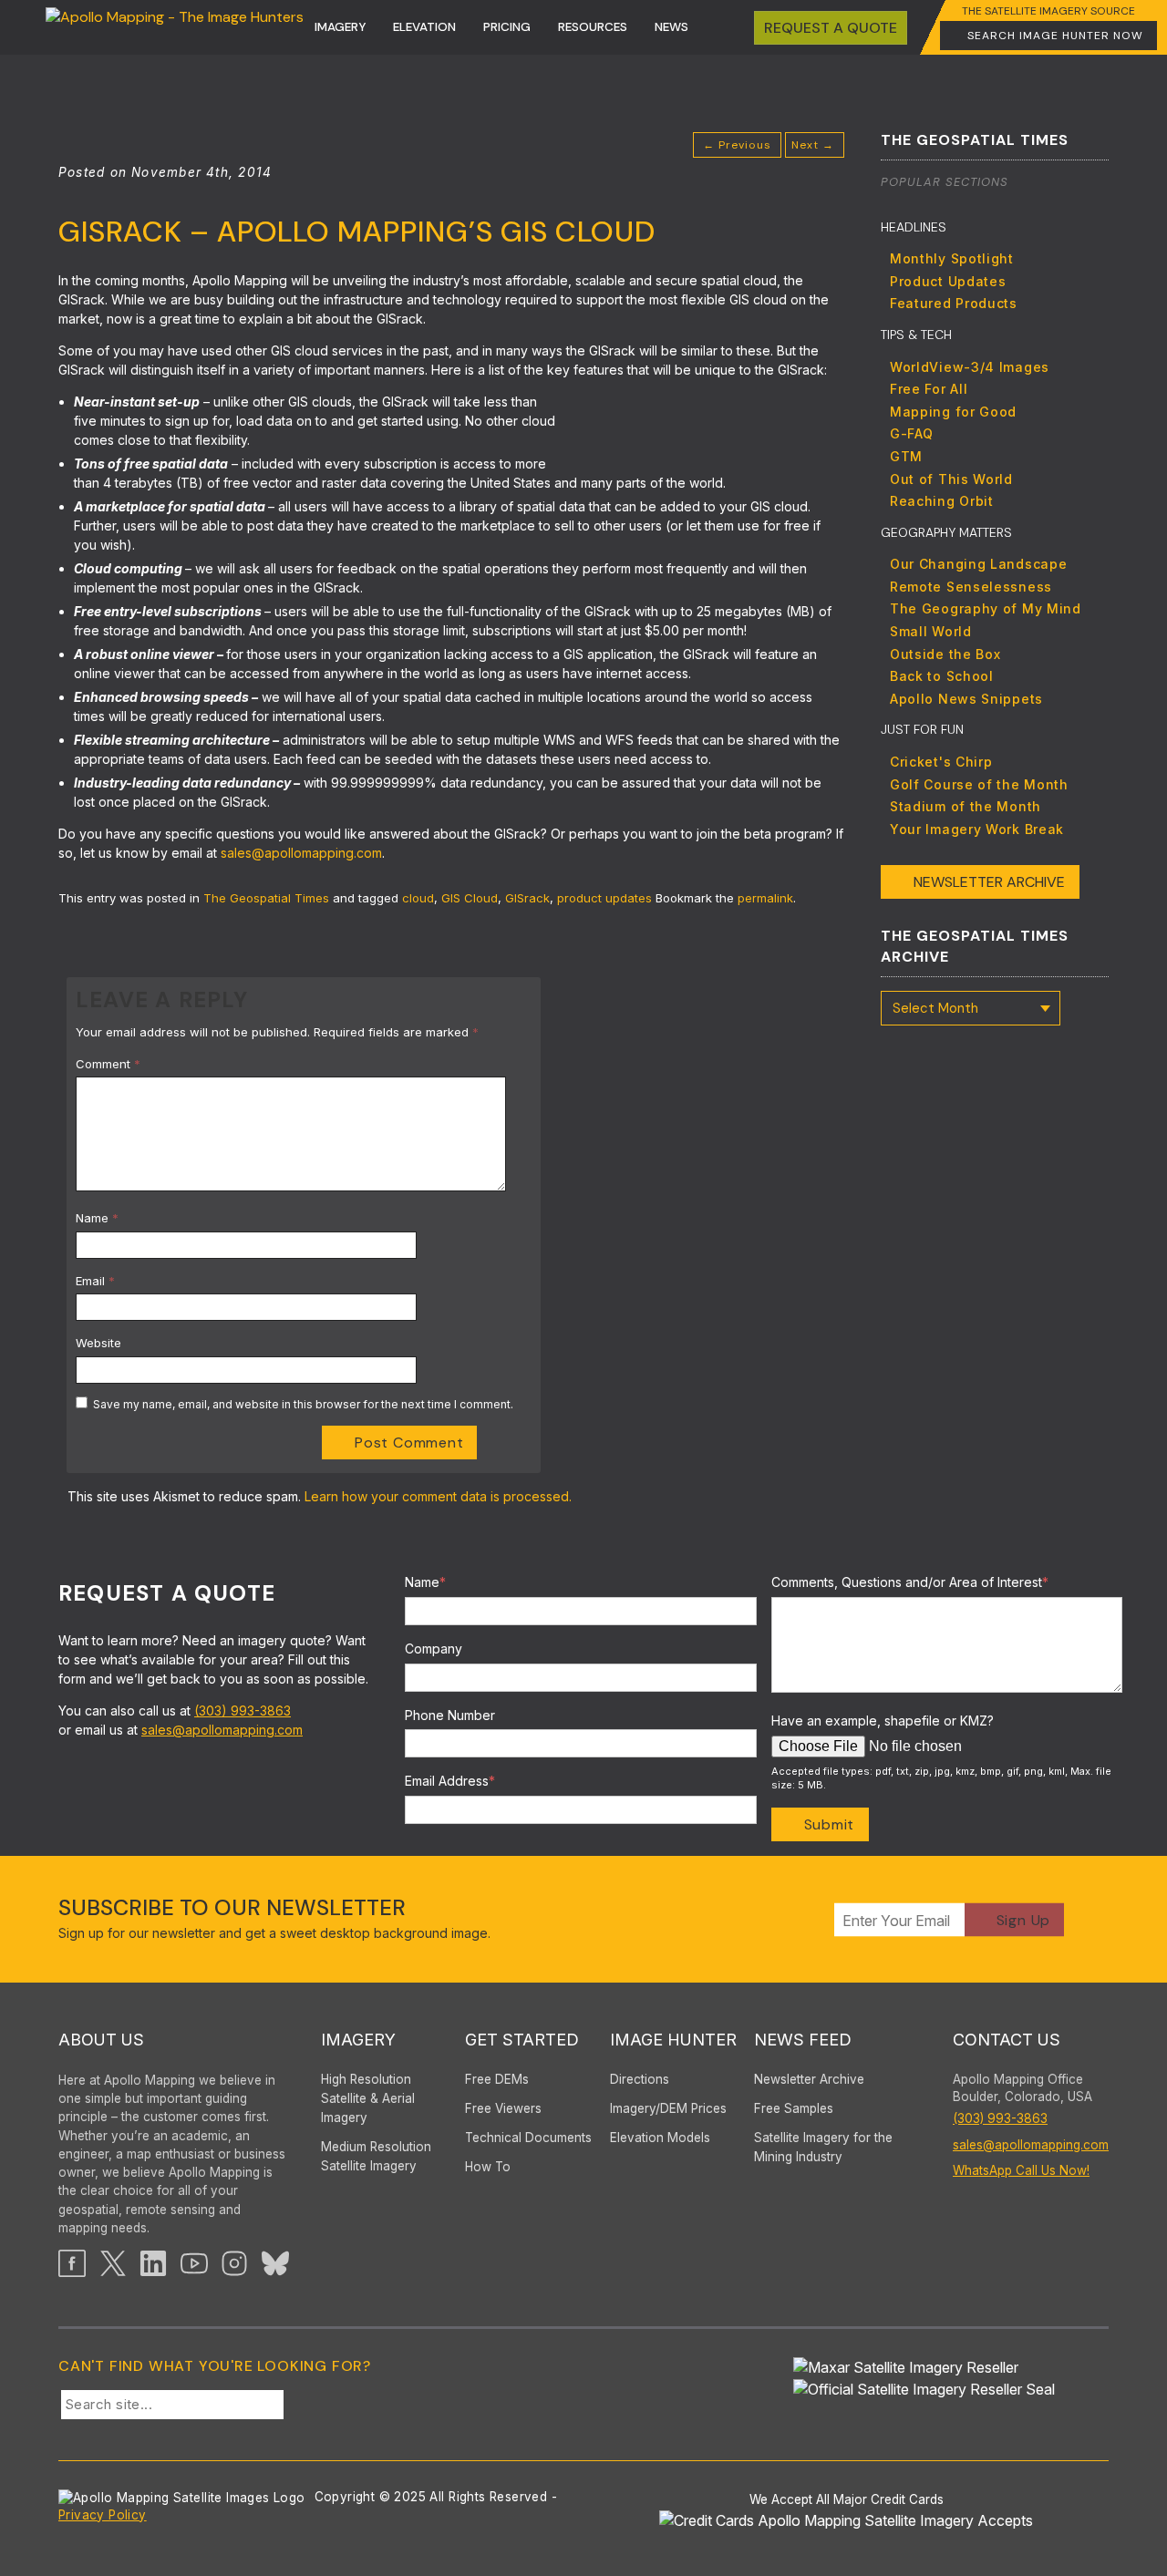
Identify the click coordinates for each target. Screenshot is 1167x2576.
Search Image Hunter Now (1055, 36)
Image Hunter (673, 2040)
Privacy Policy (103, 2515)
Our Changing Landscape (978, 564)
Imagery (340, 27)
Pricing (507, 27)
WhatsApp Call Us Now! (1021, 2170)
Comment (108, 1064)
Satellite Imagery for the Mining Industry (823, 2147)
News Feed (803, 2040)
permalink (765, 898)
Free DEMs (497, 2079)
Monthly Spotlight (952, 258)
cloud (418, 898)
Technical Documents (528, 2138)
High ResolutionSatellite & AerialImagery (368, 2098)
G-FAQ (912, 433)
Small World (931, 631)
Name (97, 1218)
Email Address (450, 1781)
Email (95, 1281)
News (671, 27)
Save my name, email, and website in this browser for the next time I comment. (303, 1404)
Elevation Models (660, 2138)
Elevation (424, 27)
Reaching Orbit (942, 501)
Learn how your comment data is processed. (438, 1496)
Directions (640, 2079)
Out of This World (951, 479)
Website (98, 1343)
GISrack (527, 898)
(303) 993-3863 (243, 1710)
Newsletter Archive (989, 882)
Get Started (522, 2040)
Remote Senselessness (971, 587)
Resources (593, 27)
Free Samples (794, 2108)
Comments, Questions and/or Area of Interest (910, 1582)
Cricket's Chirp (941, 762)
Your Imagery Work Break (977, 829)
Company (434, 1649)
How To (488, 2167)
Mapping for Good (953, 412)
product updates (604, 898)
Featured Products (954, 303)
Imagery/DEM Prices (668, 2108)
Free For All (929, 389)
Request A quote (831, 28)
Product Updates (948, 281)
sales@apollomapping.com (301, 853)
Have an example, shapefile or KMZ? (883, 1721)
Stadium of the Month (966, 806)
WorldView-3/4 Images (970, 367)
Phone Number (450, 1715)
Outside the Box (945, 654)
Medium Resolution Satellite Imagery (376, 2156)
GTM (906, 456)
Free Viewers (503, 2108)
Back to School (942, 676)
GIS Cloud (470, 898)
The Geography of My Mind (986, 608)
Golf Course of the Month (979, 784)
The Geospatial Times (266, 898)
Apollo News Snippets (966, 699)
